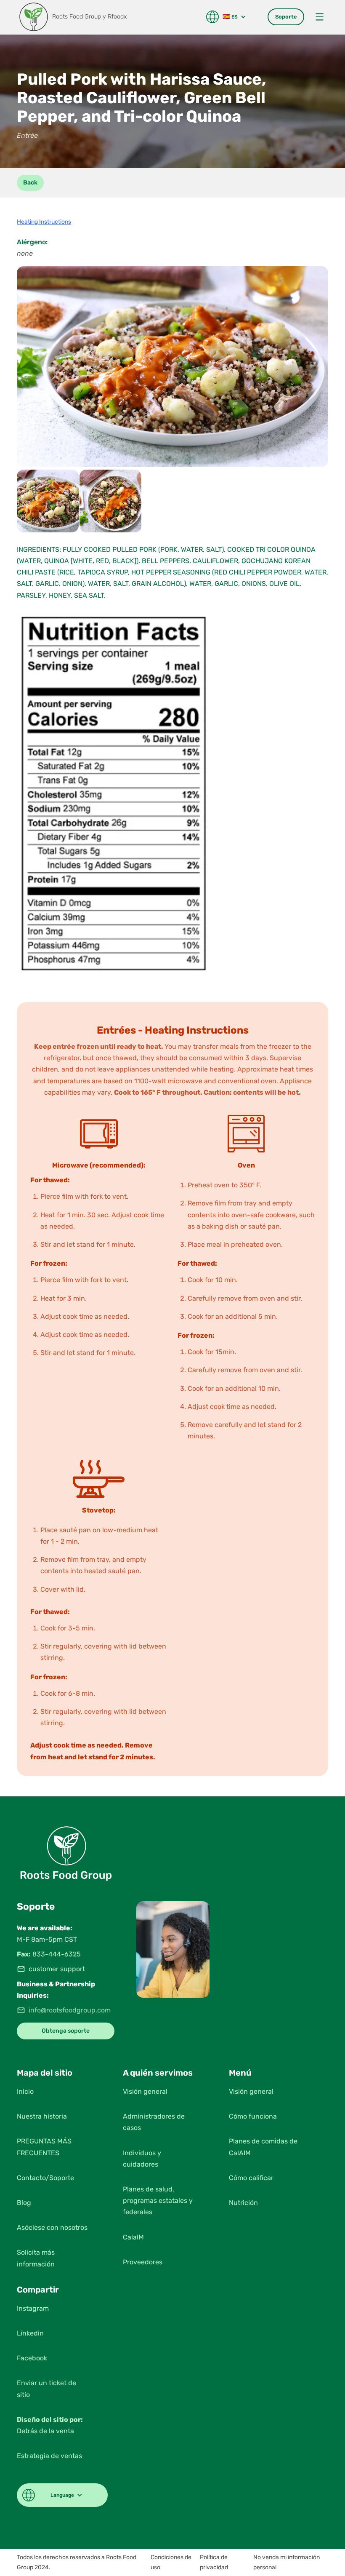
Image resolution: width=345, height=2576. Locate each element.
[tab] (286, 17)
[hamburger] (320, 17)
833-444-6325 (57, 1954)
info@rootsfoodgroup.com (70, 2010)
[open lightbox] (172, 366)
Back (30, 183)
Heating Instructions (44, 222)
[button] (229, 17)
